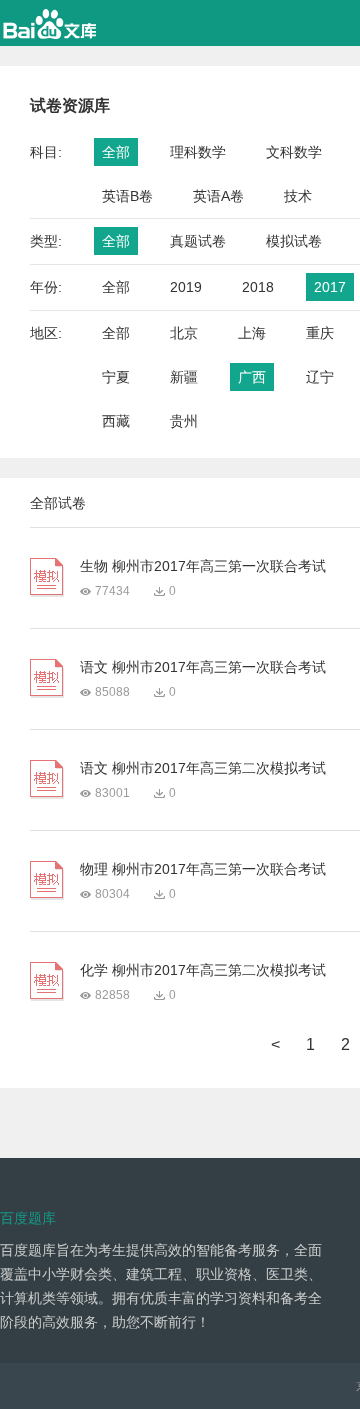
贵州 (184, 421)
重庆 (320, 333)
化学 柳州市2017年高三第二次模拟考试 (203, 970)
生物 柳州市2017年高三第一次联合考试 (203, 566)
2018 (258, 287)
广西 (252, 377)
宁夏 (116, 377)
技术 (298, 196)
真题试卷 (198, 241)
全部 (116, 152)
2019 (186, 287)
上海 (252, 333)
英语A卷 (218, 196)
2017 (330, 287)
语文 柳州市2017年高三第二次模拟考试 (203, 768)
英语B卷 (127, 196)
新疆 (184, 377)
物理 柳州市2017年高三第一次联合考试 (203, 869)
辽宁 (320, 377)
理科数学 (198, 152)
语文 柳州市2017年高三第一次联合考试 (203, 667)
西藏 (116, 421)
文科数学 (294, 152)
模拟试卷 (294, 241)
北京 (184, 333)
